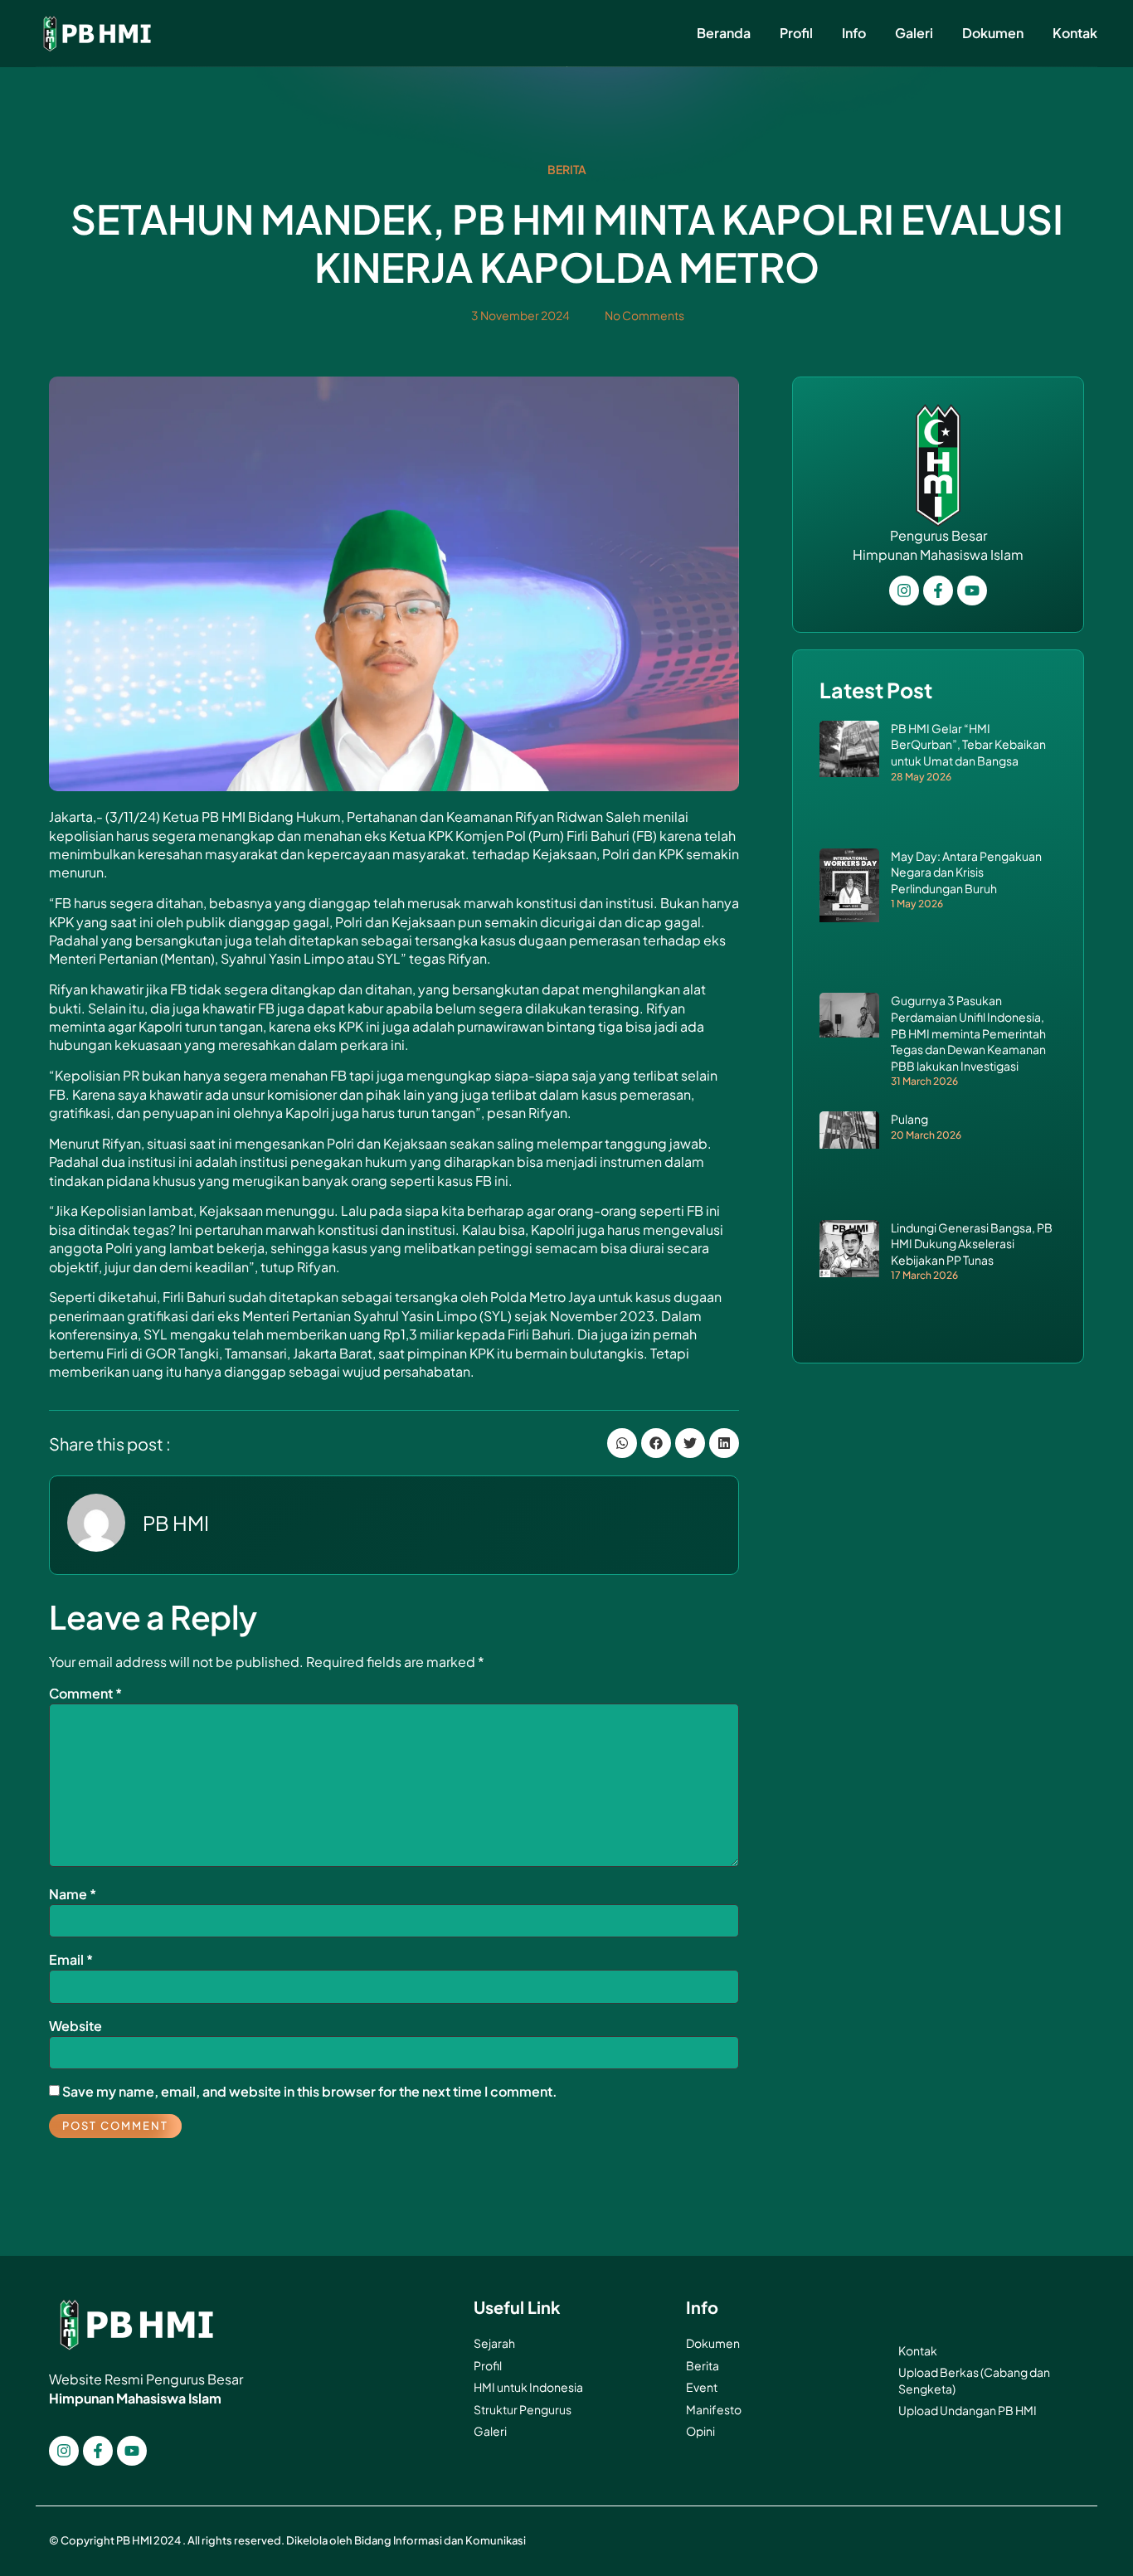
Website (75, 2026)
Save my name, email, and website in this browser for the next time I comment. (310, 2091)
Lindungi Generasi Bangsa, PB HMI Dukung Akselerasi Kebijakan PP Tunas (972, 1244)
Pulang (909, 1119)
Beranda (724, 33)
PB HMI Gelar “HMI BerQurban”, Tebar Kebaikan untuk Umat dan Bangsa (968, 744)
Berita (567, 169)
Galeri (914, 33)
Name (73, 1894)
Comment (85, 1693)
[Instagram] (64, 2451)
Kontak (1075, 33)
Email (71, 1959)
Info (854, 33)
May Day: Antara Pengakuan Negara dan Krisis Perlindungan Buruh (966, 872)
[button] (622, 1443)
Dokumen (993, 33)
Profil (796, 33)
